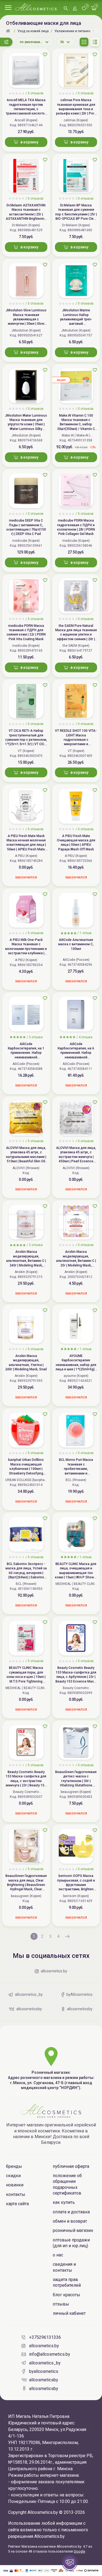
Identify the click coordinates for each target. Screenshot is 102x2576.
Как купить (64, 2202)
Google (79, 2551)
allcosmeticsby (44, 2380)
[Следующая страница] (67, 1936)
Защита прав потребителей (67, 2282)
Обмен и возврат (70, 2221)
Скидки (13, 2176)
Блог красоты (67, 2295)
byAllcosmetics (44, 2371)
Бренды (14, 2166)
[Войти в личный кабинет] (75, 9)
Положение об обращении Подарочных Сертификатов (67, 2184)
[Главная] (9, 31)
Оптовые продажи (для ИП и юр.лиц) (71, 2243)
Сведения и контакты (64, 2267)
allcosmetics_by (45, 2363)
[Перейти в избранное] (84, 9)
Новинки (15, 2185)
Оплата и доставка (71, 2212)
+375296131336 (45, 2337)
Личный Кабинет (69, 2313)
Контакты (16, 2194)
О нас (58, 2255)
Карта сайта (17, 2204)
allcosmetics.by (44, 2346)
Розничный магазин (73, 2230)
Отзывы (61, 2304)
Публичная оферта (71, 2166)
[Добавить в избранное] (45, 55)
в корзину (29, 142)
